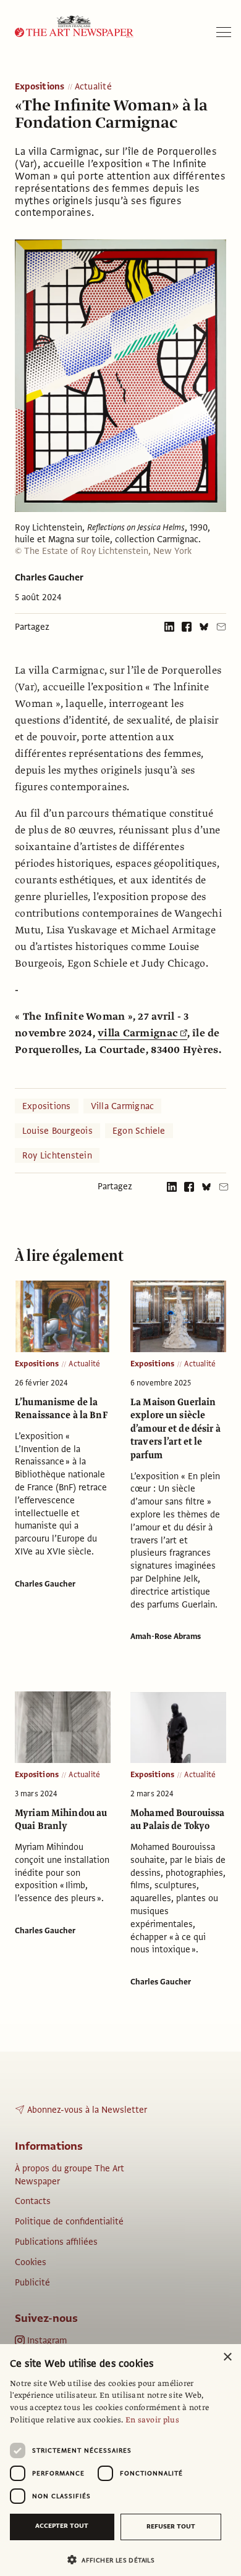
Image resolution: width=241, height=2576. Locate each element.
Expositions (40, 87)
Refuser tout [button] (171, 2526)
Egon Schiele (139, 1131)
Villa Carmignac (123, 1106)
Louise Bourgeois (57, 1131)
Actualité (93, 87)
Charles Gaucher (49, 577)
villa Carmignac (138, 1033)
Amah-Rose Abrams (166, 1637)
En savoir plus (152, 2420)
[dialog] (120, 2460)
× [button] (227, 2357)
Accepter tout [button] (62, 2526)
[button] (116, 2560)
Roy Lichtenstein (57, 1155)
